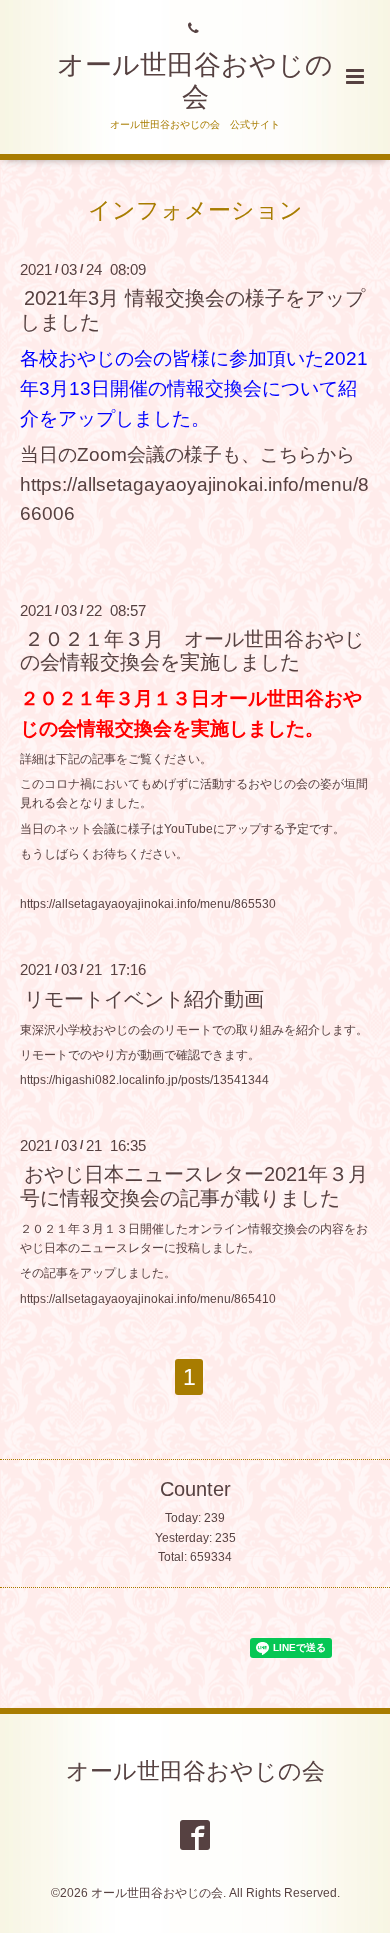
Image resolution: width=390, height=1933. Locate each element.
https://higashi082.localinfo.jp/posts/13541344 (144, 1080)
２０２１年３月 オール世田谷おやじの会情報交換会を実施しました (192, 650)
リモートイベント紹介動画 (144, 998)
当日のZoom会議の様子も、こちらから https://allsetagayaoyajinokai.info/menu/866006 (197, 484)
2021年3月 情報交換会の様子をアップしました (192, 309)
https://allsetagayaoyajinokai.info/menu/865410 (148, 1299)
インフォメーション (195, 210)
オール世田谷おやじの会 (195, 1771)
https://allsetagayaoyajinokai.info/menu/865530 (148, 904)
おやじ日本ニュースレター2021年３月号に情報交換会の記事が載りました (194, 1185)
